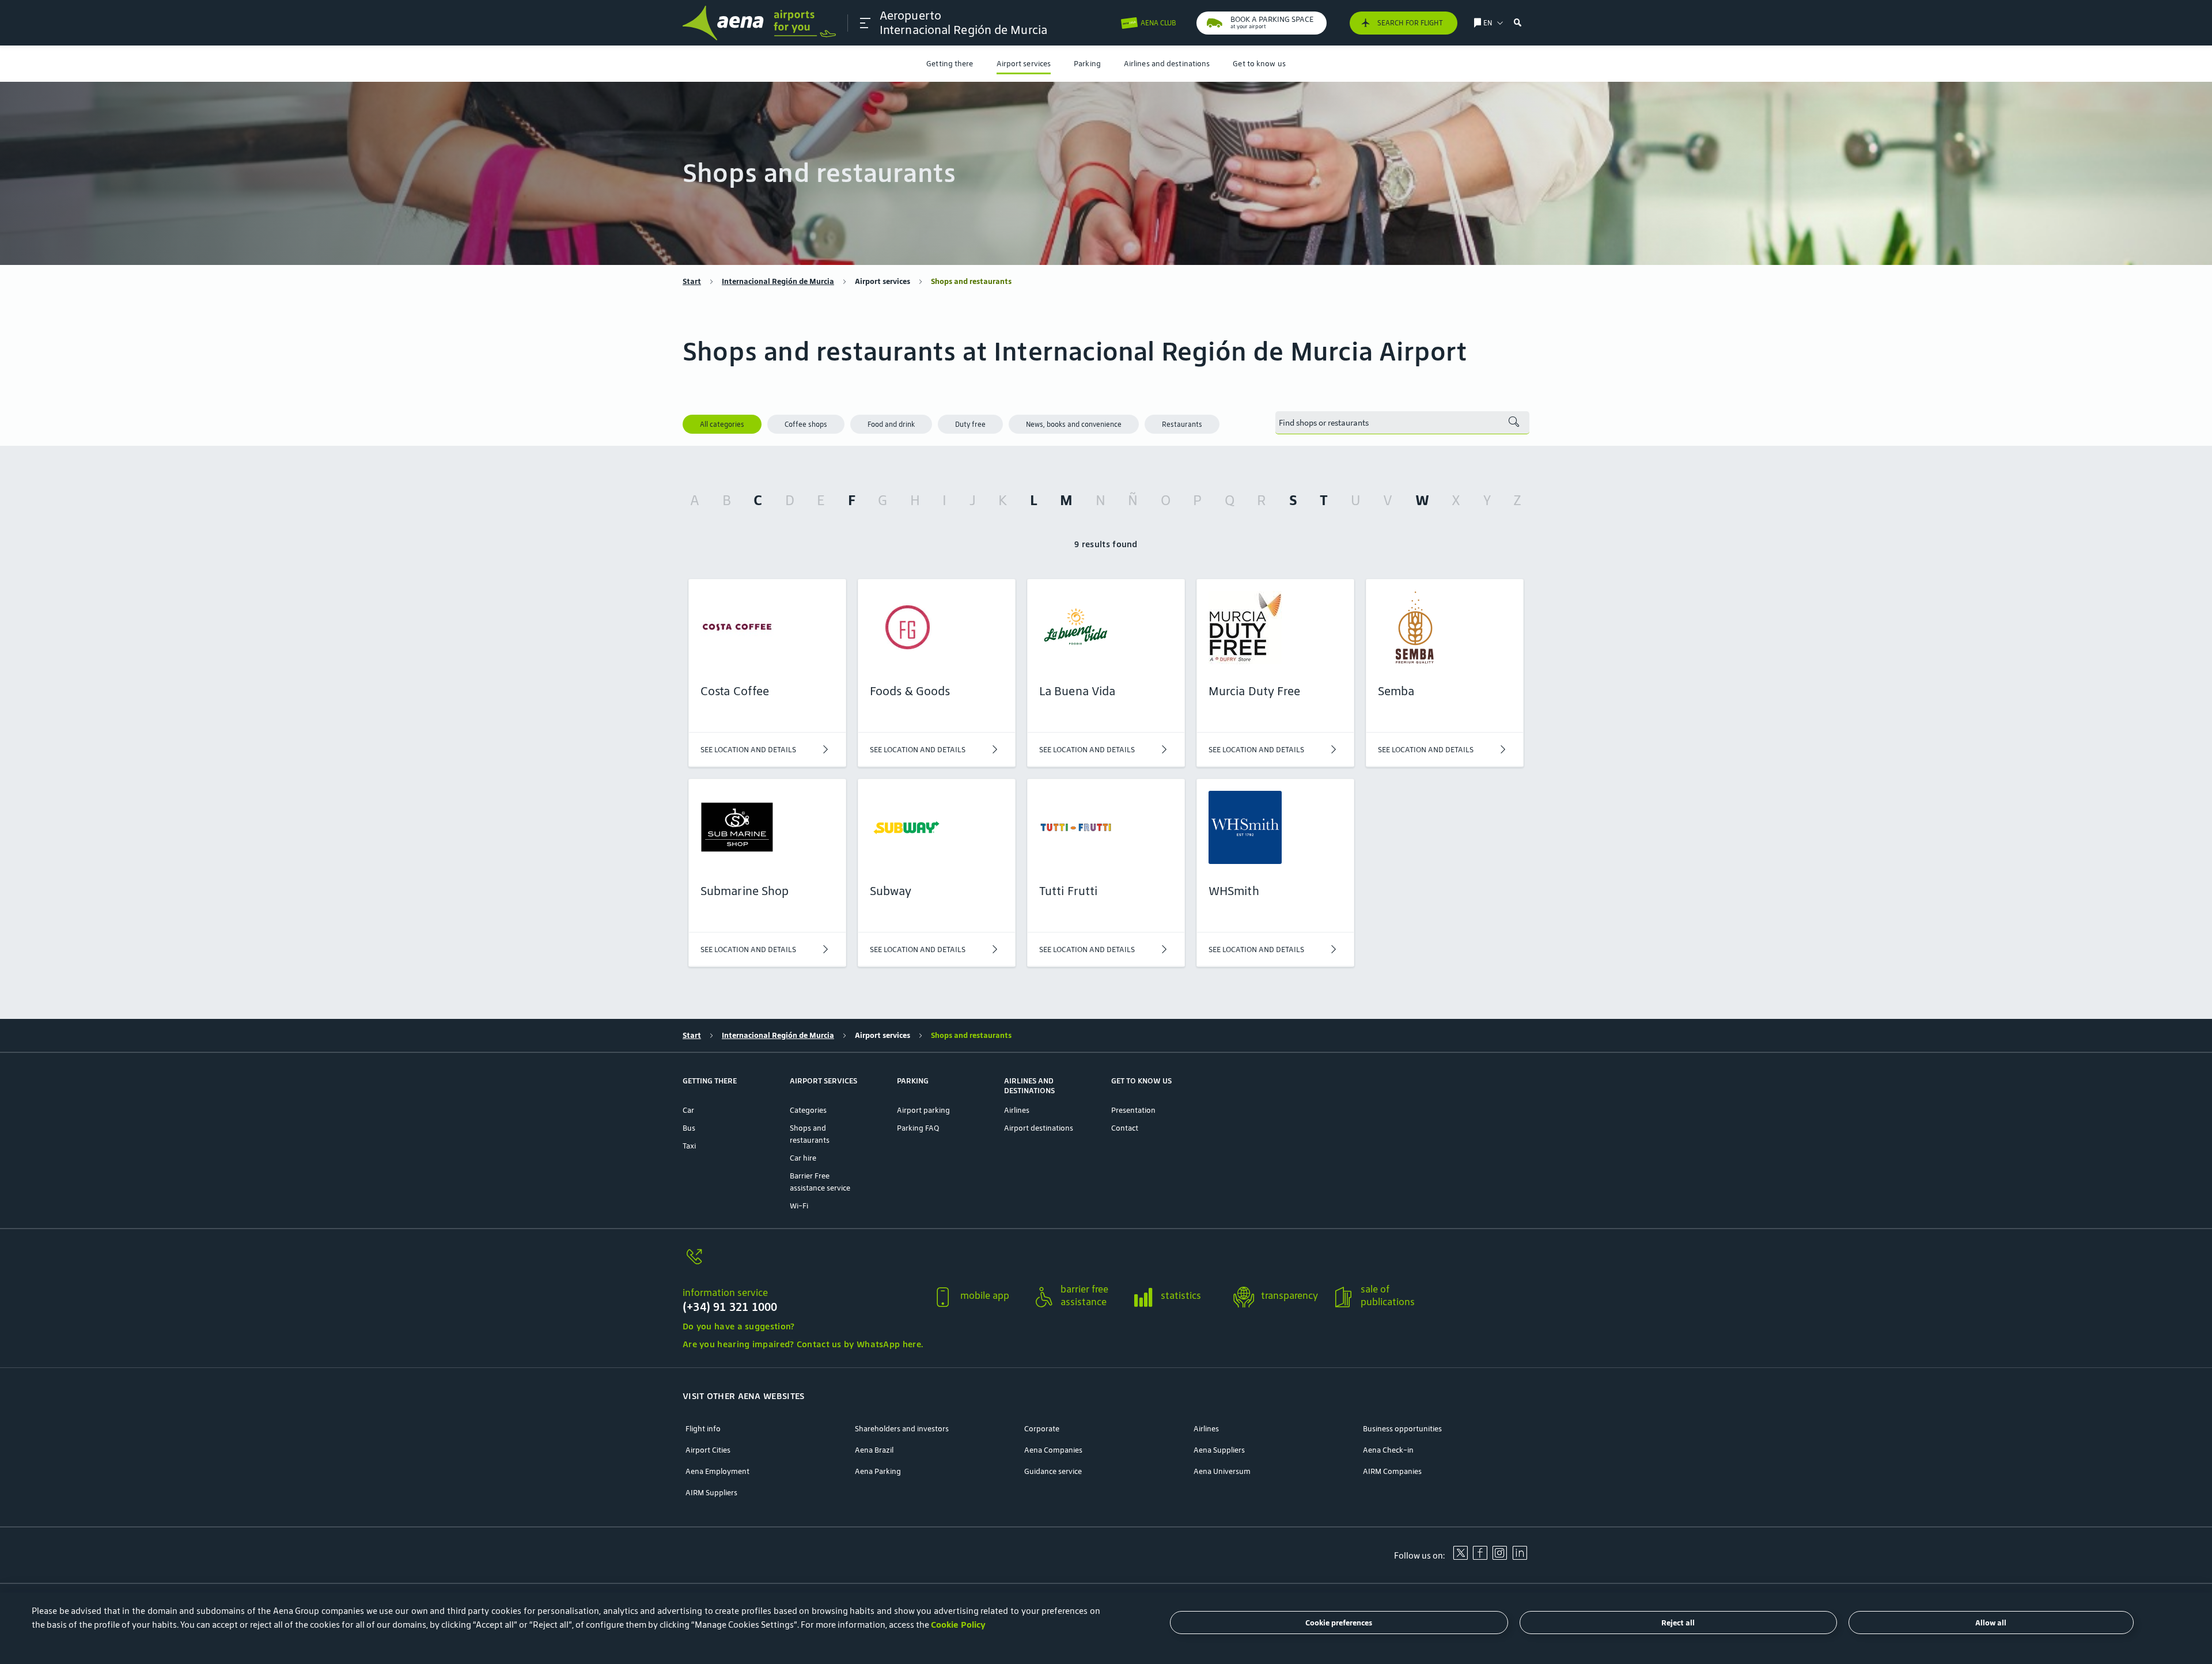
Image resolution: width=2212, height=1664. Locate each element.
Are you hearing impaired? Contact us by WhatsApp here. (803, 1344)
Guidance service (1053, 1471)
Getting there (950, 64)
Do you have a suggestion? (739, 1326)
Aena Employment (717, 1471)
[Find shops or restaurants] (1514, 423)
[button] (865, 23)
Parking (1087, 64)
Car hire (803, 1158)
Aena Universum (1222, 1471)
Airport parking (923, 1110)
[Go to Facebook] (1480, 1557)
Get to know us (1259, 64)
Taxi (689, 1146)
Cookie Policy (958, 1625)
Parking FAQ (918, 1128)
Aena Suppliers (1219, 1450)
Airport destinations (1039, 1128)
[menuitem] (950, 64)
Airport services (1024, 64)
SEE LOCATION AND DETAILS (748, 750)
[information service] (803, 1263)
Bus (689, 1128)
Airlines (1017, 1110)
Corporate (1042, 1429)
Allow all (1991, 1623)
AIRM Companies (1392, 1471)
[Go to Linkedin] (1520, 1557)
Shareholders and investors (902, 1429)
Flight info (703, 1429)
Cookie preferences (1339, 1623)
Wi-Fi (799, 1206)
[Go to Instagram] (1499, 1557)
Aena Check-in (1388, 1450)
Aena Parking (878, 1471)
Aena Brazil (874, 1450)
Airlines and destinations (1167, 64)
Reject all (1678, 1623)
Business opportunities (1402, 1429)
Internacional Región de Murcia (778, 281)
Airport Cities (708, 1450)
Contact (1125, 1128)
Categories (808, 1110)
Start (692, 281)
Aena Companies (1053, 1450)
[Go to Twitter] (1460, 1557)
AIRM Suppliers (711, 1493)
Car (688, 1110)
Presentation (1133, 1110)
